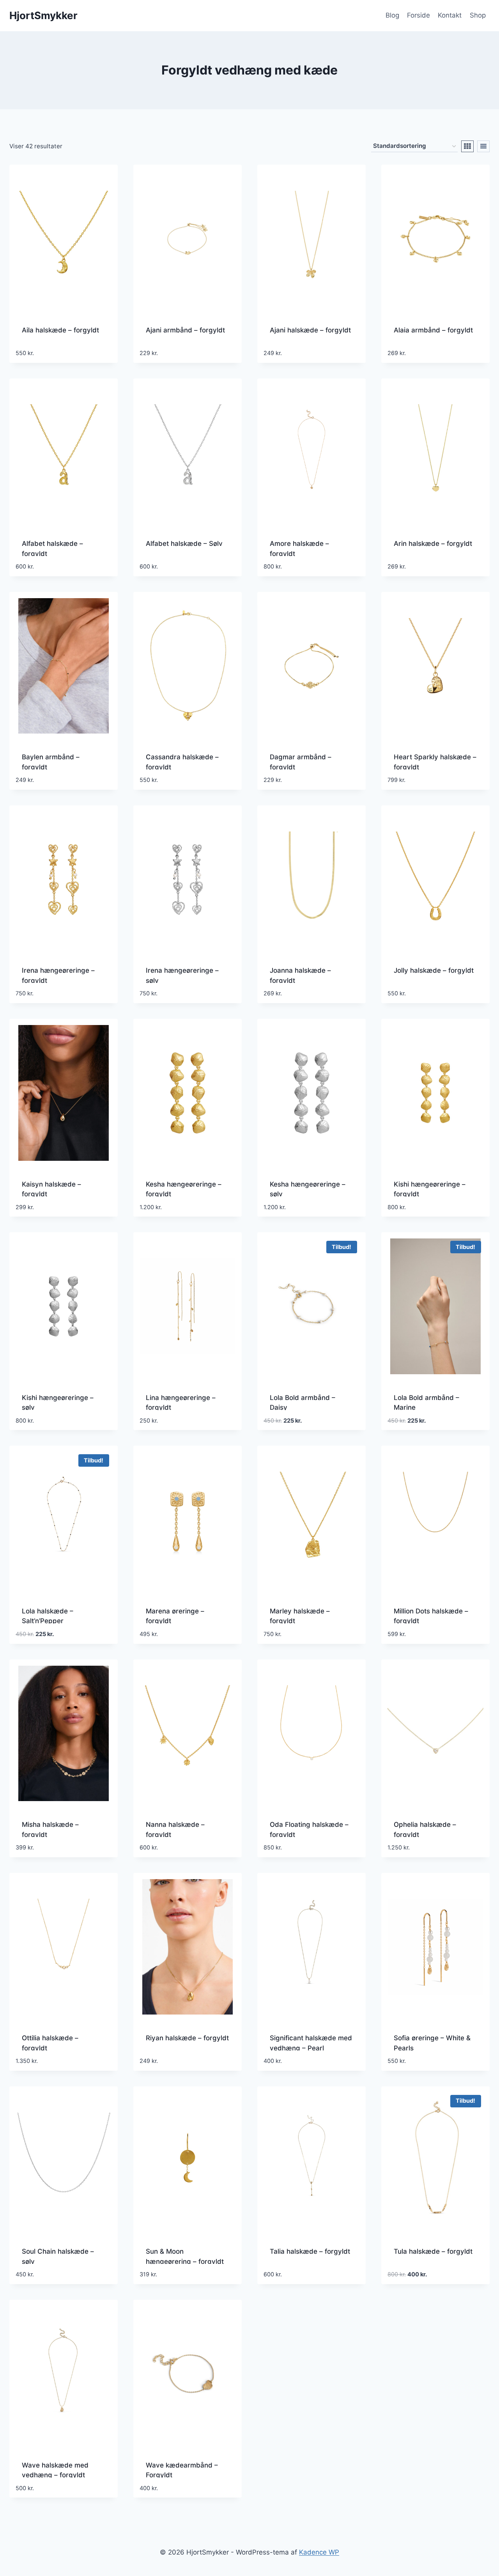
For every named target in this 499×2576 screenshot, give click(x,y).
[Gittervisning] (467, 146)
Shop (478, 15)
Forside (418, 15)
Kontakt (450, 15)
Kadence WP (319, 2552)
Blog (392, 15)
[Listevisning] (483, 146)
